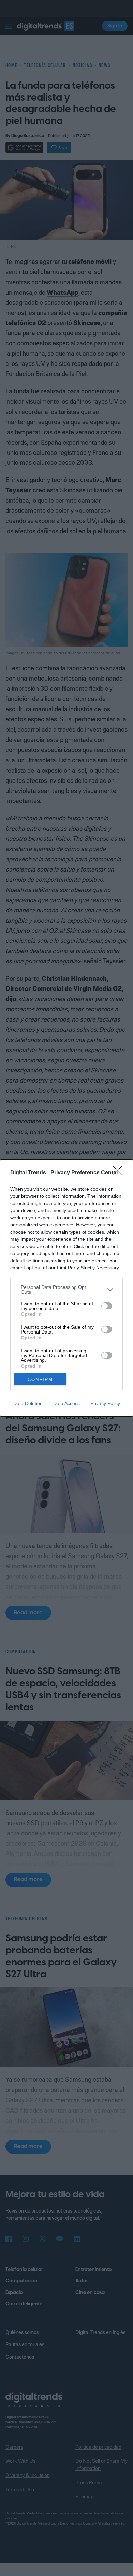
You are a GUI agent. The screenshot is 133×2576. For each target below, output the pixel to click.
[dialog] (66, 1288)
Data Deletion (28, 1403)
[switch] (107, 1306)
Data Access (66, 1403)
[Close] (120, 1173)
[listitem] (66, 1290)
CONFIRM (40, 1379)
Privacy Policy (105, 1403)
